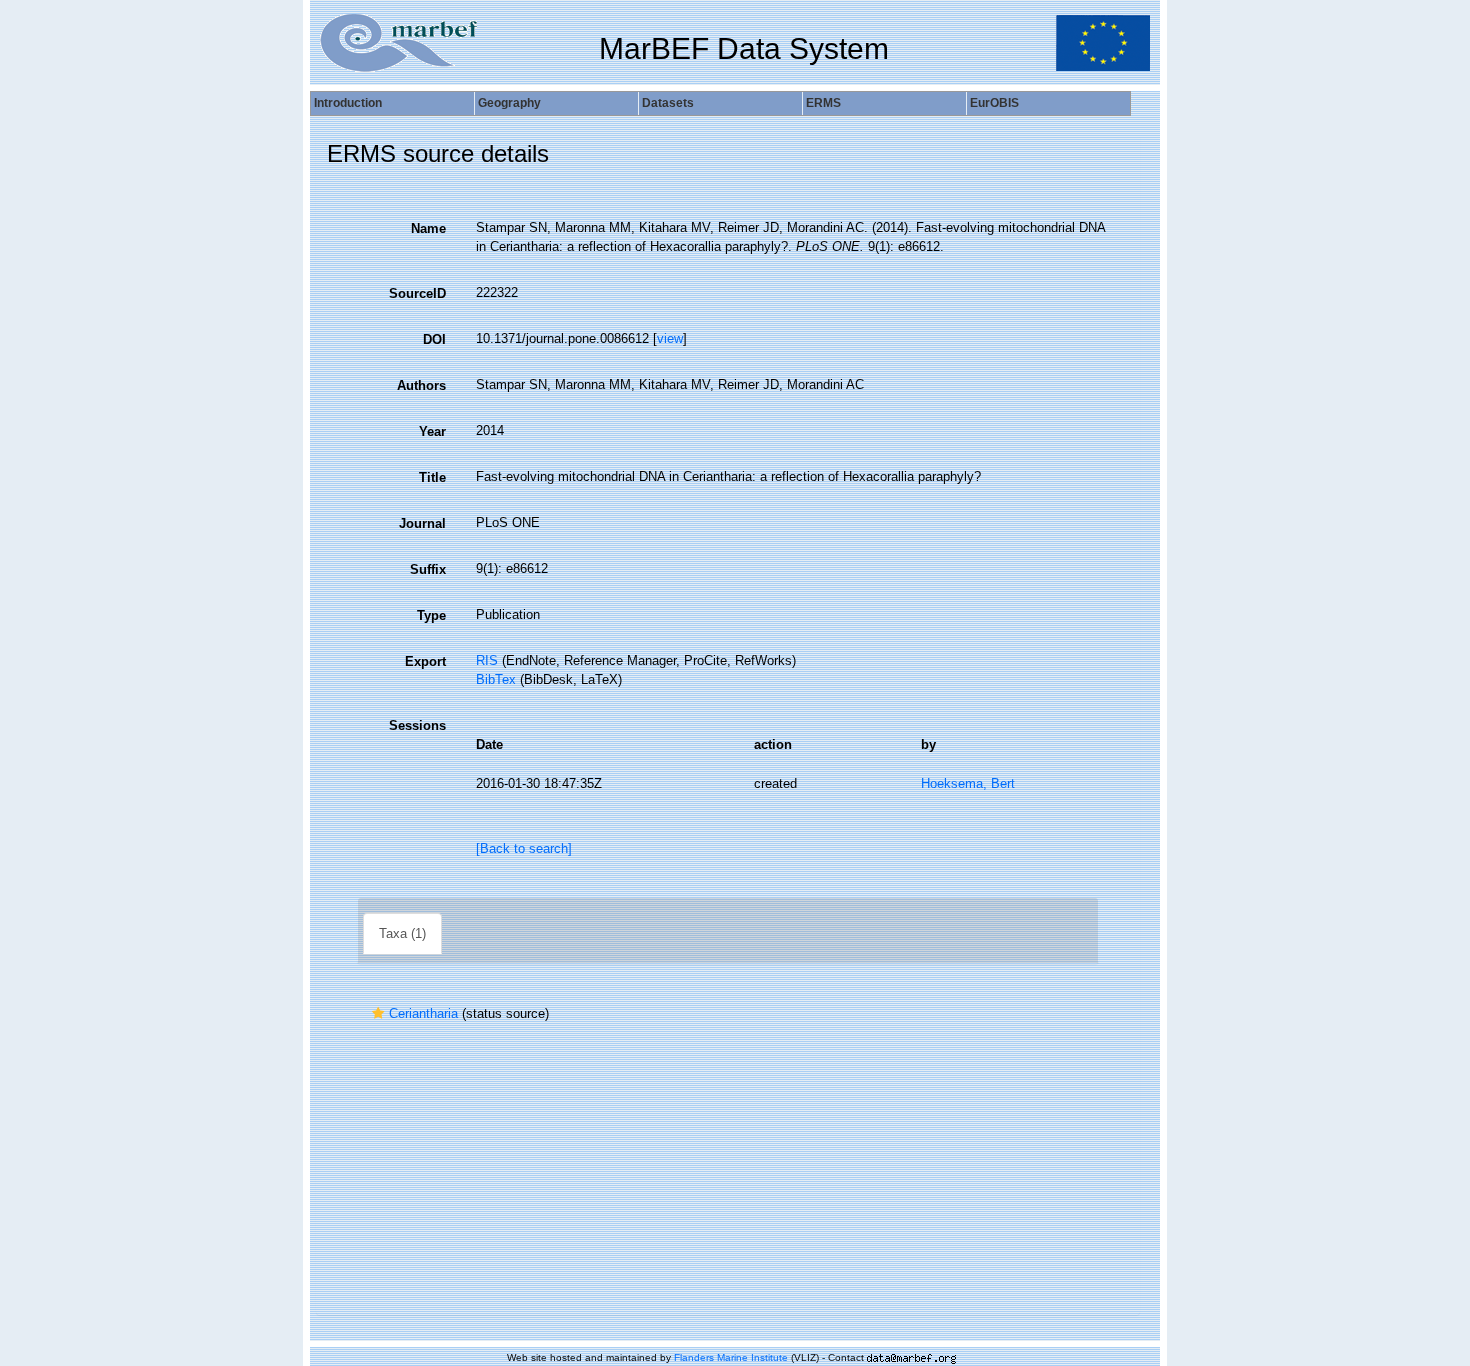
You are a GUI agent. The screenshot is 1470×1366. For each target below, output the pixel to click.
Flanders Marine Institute (731, 1357)
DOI (434, 339)
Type (431, 615)
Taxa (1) (402, 933)
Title (432, 477)
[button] (378, 1013)
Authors (421, 385)
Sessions (417, 725)
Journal (422, 523)
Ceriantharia (423, 1013)
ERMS (823, 103)
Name (428, 228)
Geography (509, 103)
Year (432, 431)
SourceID (417, 293)
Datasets (668, 103)
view (670, 338)
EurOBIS (994, 103)
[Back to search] (524, 848)
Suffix (428, 569)
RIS (487, 660)
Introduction (348, 103)
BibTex (496, 679)
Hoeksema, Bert (968, 783)
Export (425, 661)
